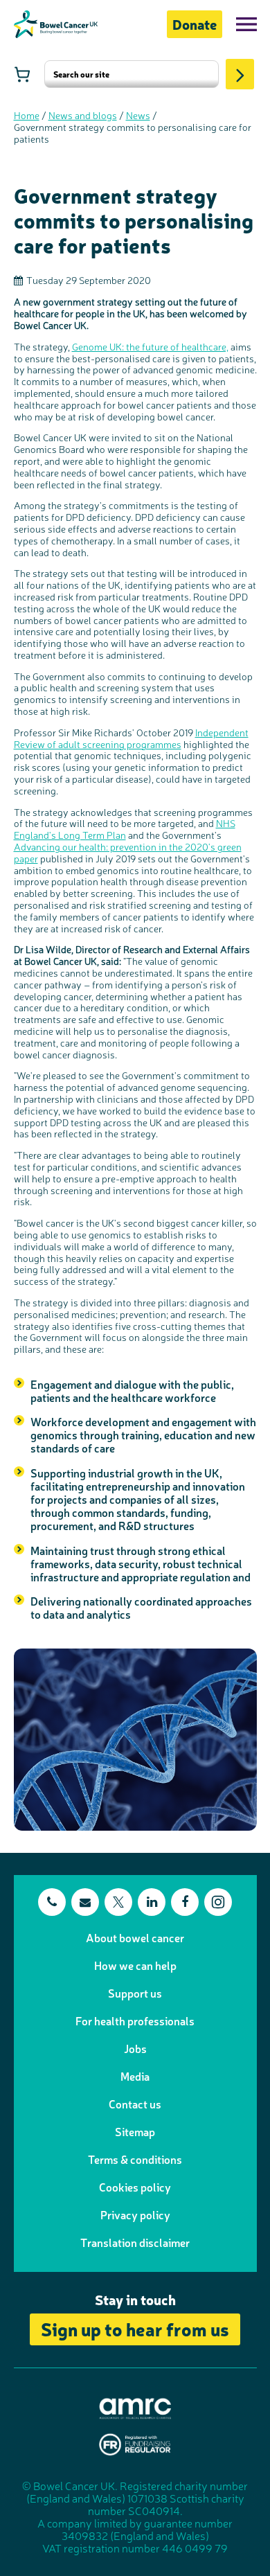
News (138, 115)
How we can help (135, 1965)
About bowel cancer (135, 1937)
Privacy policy (135, 2214)
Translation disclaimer (135, 2242)
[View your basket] (22, 74)
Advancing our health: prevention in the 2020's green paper (128, 852)
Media (135, 2076)
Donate (195, 24)
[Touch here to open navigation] (246, 24)
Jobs (135, 2048)
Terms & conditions (135, 2159)
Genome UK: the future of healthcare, (150, 346)
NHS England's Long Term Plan (125, 829)
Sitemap (135, 2131)
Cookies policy (135, 2187)
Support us (135, 1993)
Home (27, 115)
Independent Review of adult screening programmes (131, 738)
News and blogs (83, 115)
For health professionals (135, 2020)
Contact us (135, 2104)
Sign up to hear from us (135, 2328)
